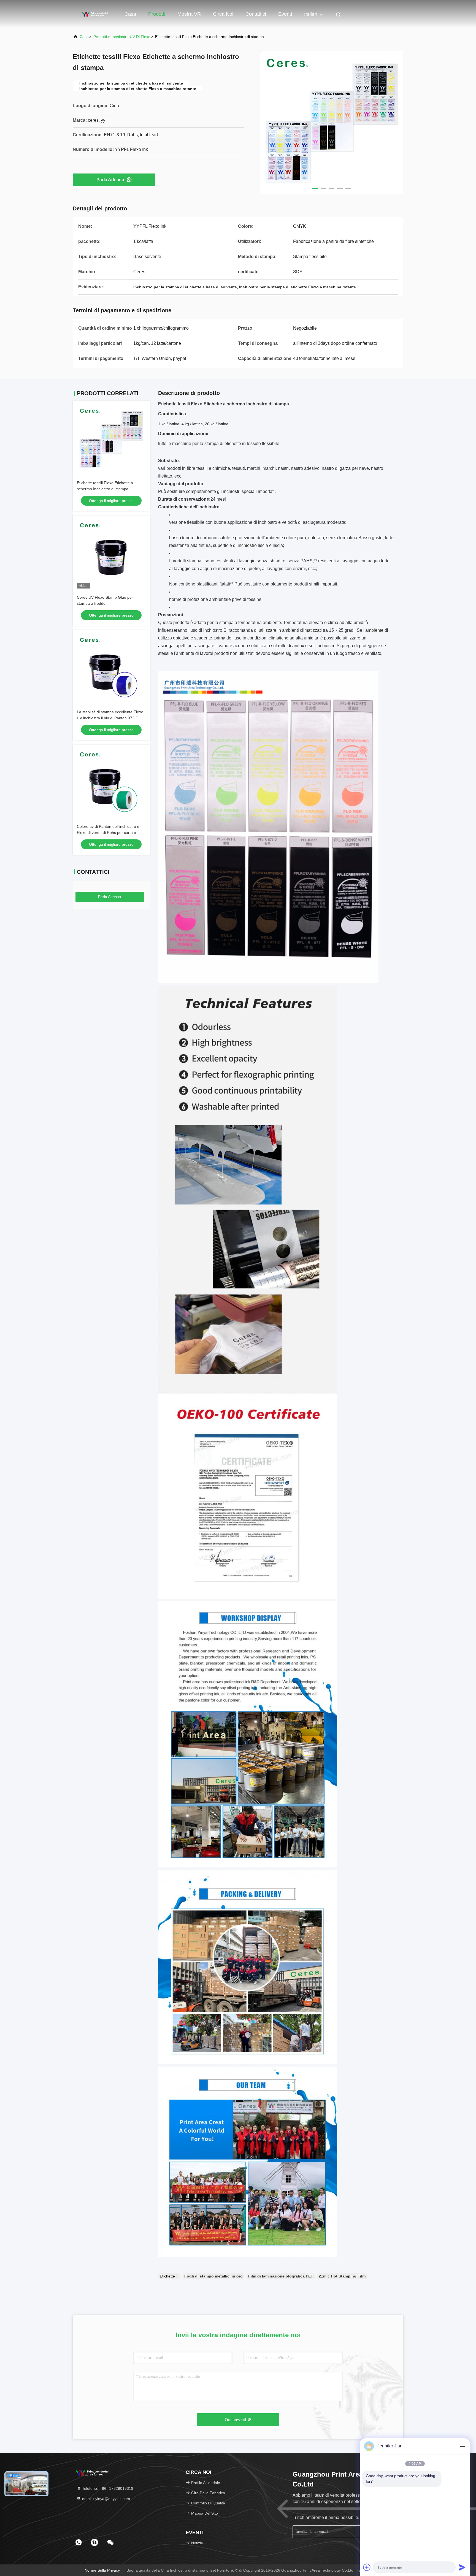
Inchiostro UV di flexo (131, 37)
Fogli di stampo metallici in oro (213, 2276)
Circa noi (223, 14)
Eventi (285, 14)
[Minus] (462, 2446)
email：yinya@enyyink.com (106, 2499)
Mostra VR (189, 14)
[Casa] (95, 14)
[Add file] (367, 2567)
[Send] (462, 2567)
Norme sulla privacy (102, 2570)
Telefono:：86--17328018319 (107, 2488)
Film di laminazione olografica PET (281, 2276)
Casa (130, 14)
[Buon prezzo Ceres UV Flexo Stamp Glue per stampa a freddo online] (111, 554)
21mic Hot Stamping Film (342, 2276)
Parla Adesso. (111, 180)
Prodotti (157, 14)
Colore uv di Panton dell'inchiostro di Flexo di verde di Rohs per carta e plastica (109, 833)
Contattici (256, 14)
